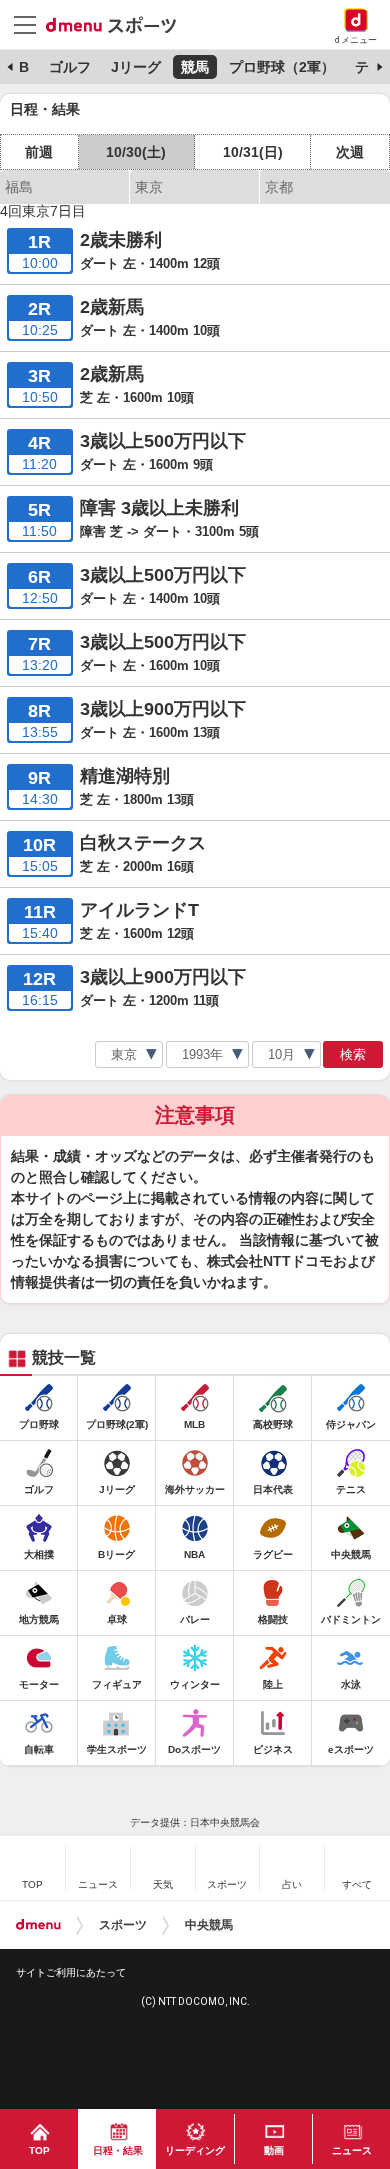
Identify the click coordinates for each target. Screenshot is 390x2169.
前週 (39, 152)
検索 (353, 1054)
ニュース (352, 2150)
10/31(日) (253, 152)
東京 (149, 187)
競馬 (195, 67)
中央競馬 (209, 1925)
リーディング (195, 2150)
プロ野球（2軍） (282, 67)
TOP (39, 2150)
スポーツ (123, 1925)
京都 (279, 187)
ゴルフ (70, 67)
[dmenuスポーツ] (118, 24)
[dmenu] (38, 1925)
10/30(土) (136, 152)
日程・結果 (118, 2150)
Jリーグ (136, 67)
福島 (19, 187)
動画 (274, 2150)
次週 (350, 152)
